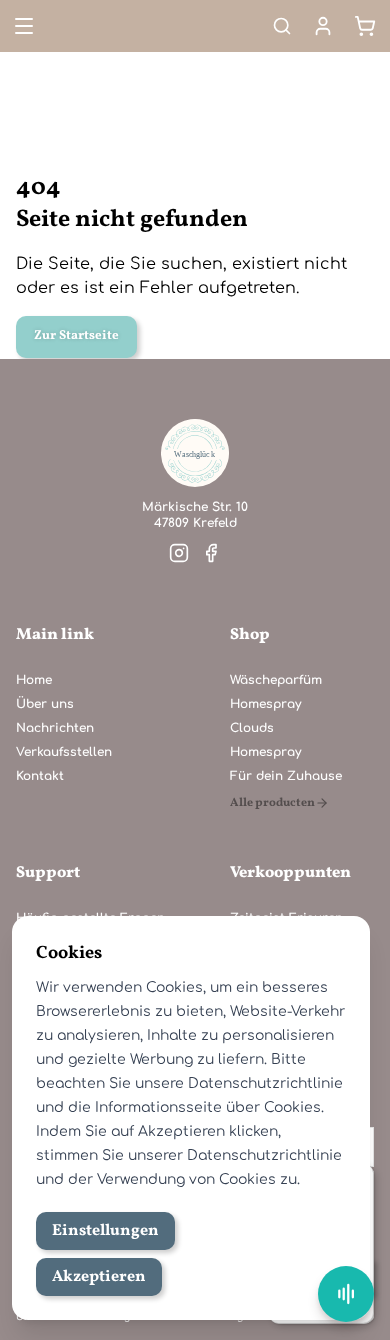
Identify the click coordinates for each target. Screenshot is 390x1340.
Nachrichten (55, 728)
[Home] (195, 453)
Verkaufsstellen (64, 752)
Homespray (265, 704)
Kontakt (40, 776)
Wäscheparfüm (276, 680)
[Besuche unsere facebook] (211, 553)
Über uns (45, 704)
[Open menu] (22, 26)
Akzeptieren (99, 1277)
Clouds (252, 728)
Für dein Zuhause (286, 776)
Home (34, 680)
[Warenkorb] (365, 26)
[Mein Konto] (323, 26)
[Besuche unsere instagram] (179, 553)
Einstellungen (105, 1231)
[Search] (282, 26)
